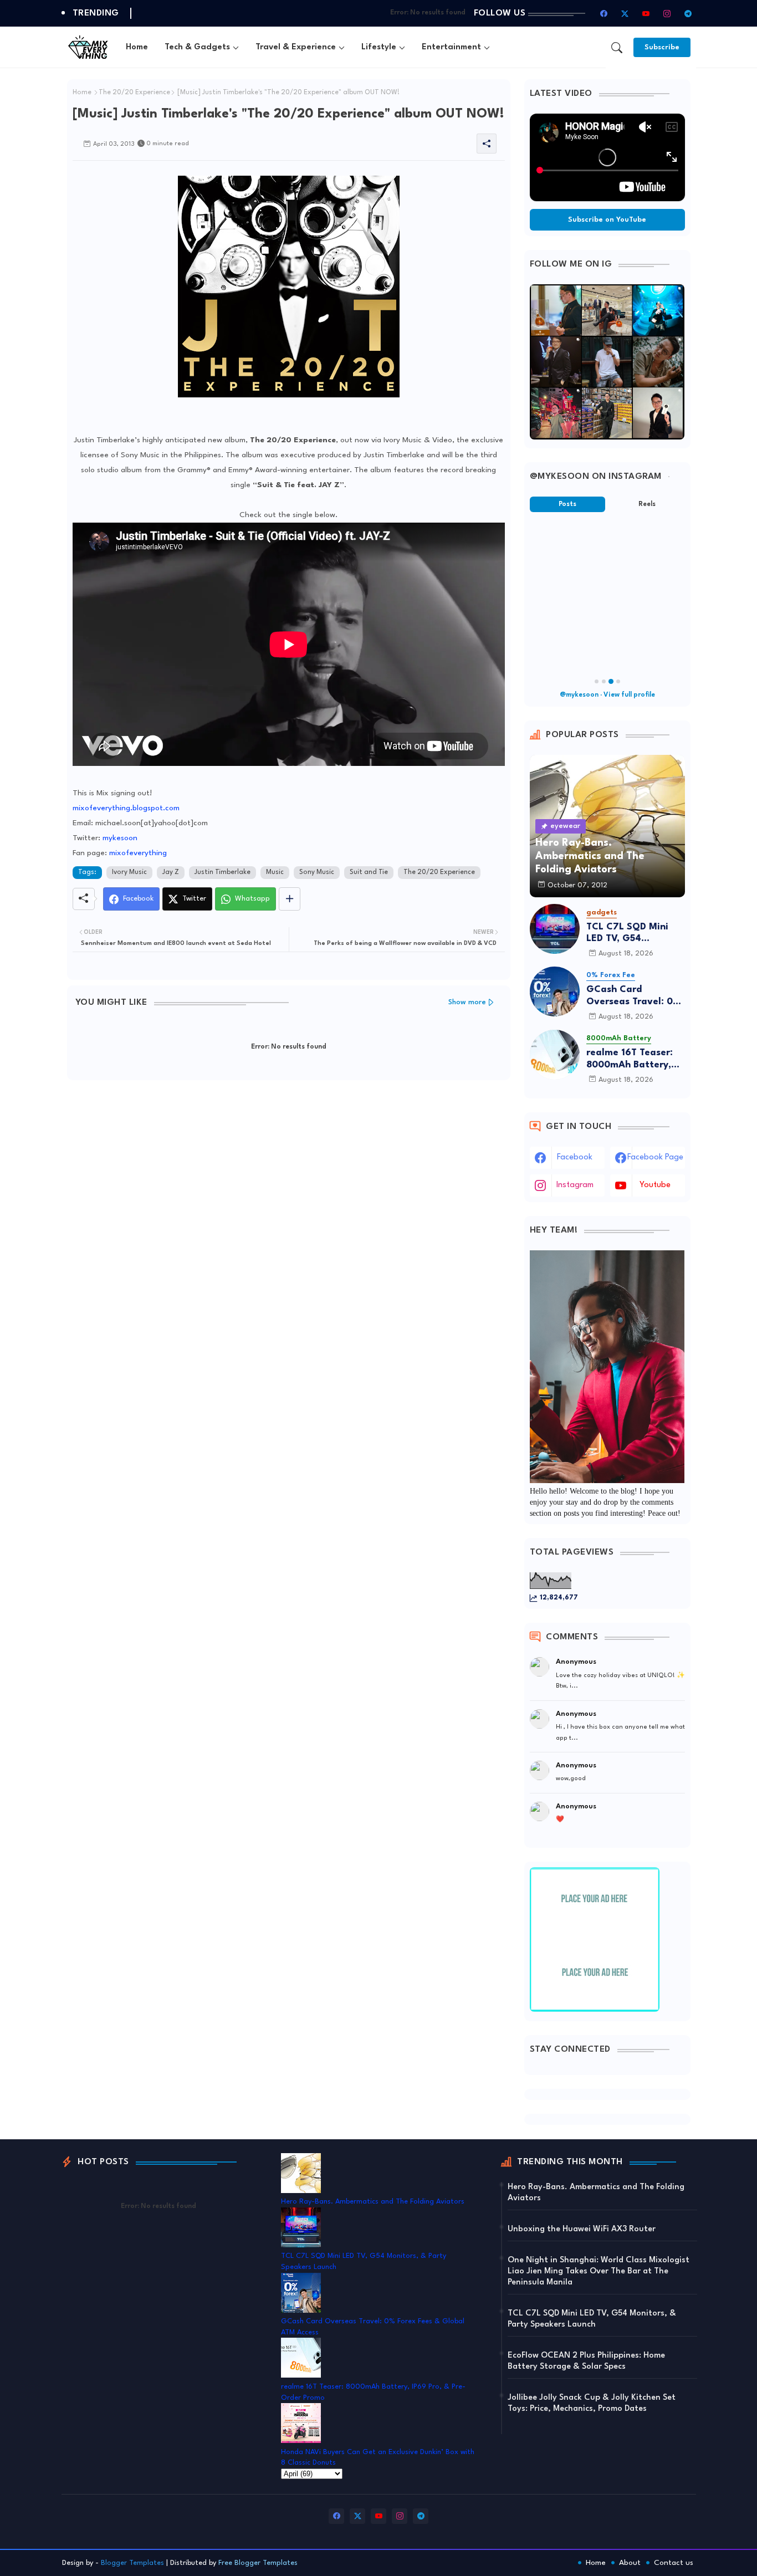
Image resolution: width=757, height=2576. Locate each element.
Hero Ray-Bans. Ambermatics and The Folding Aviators (373, 2202)
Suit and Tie (369, 872)
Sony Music (317, 872)
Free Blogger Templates (258, 2563)
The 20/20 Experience (134, 93)
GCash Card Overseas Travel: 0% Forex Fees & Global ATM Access (634, 996)
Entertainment (451, 47)
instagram (575, 1185)
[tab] (137, 47)
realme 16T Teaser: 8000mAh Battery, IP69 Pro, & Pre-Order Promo (630, 1059)
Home (137, 47)
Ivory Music (129, 872)
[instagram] (667, 13)
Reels (647, 504)
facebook (575, 1157)
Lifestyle (379, 47)
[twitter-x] (625, 13)
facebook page (655, 1157)
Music (275, 872)
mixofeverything (138, 853)
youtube (655, 1185)
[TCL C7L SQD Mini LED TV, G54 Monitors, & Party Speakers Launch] (555, 929)
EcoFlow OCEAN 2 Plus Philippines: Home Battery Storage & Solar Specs (586, 2361)
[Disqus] (289, 1233)
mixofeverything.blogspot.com (126, 808)
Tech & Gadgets (197, 47)
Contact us (674, 2563)
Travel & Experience (296, 47)
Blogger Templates (132, 2563)
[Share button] (290, 899)
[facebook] (604, 13)
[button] (617, 48)
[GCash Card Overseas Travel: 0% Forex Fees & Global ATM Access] (555, 991)
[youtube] (646, 13)
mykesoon (120, 838)
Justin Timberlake (223, 872)
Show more (467, 1002)
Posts (567, 504)
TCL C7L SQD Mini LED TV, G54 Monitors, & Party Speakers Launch (627, 934)
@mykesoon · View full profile (607, 695)
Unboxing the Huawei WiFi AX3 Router (582, 2229)
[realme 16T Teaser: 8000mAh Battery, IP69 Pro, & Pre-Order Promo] (555, 1055)
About (630, 2563)
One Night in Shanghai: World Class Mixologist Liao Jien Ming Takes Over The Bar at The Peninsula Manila (599, 2271)
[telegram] (688, 13)
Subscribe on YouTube (607, 220)
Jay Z (171, 872)
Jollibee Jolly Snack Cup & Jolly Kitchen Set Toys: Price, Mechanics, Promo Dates (592, 2403)
